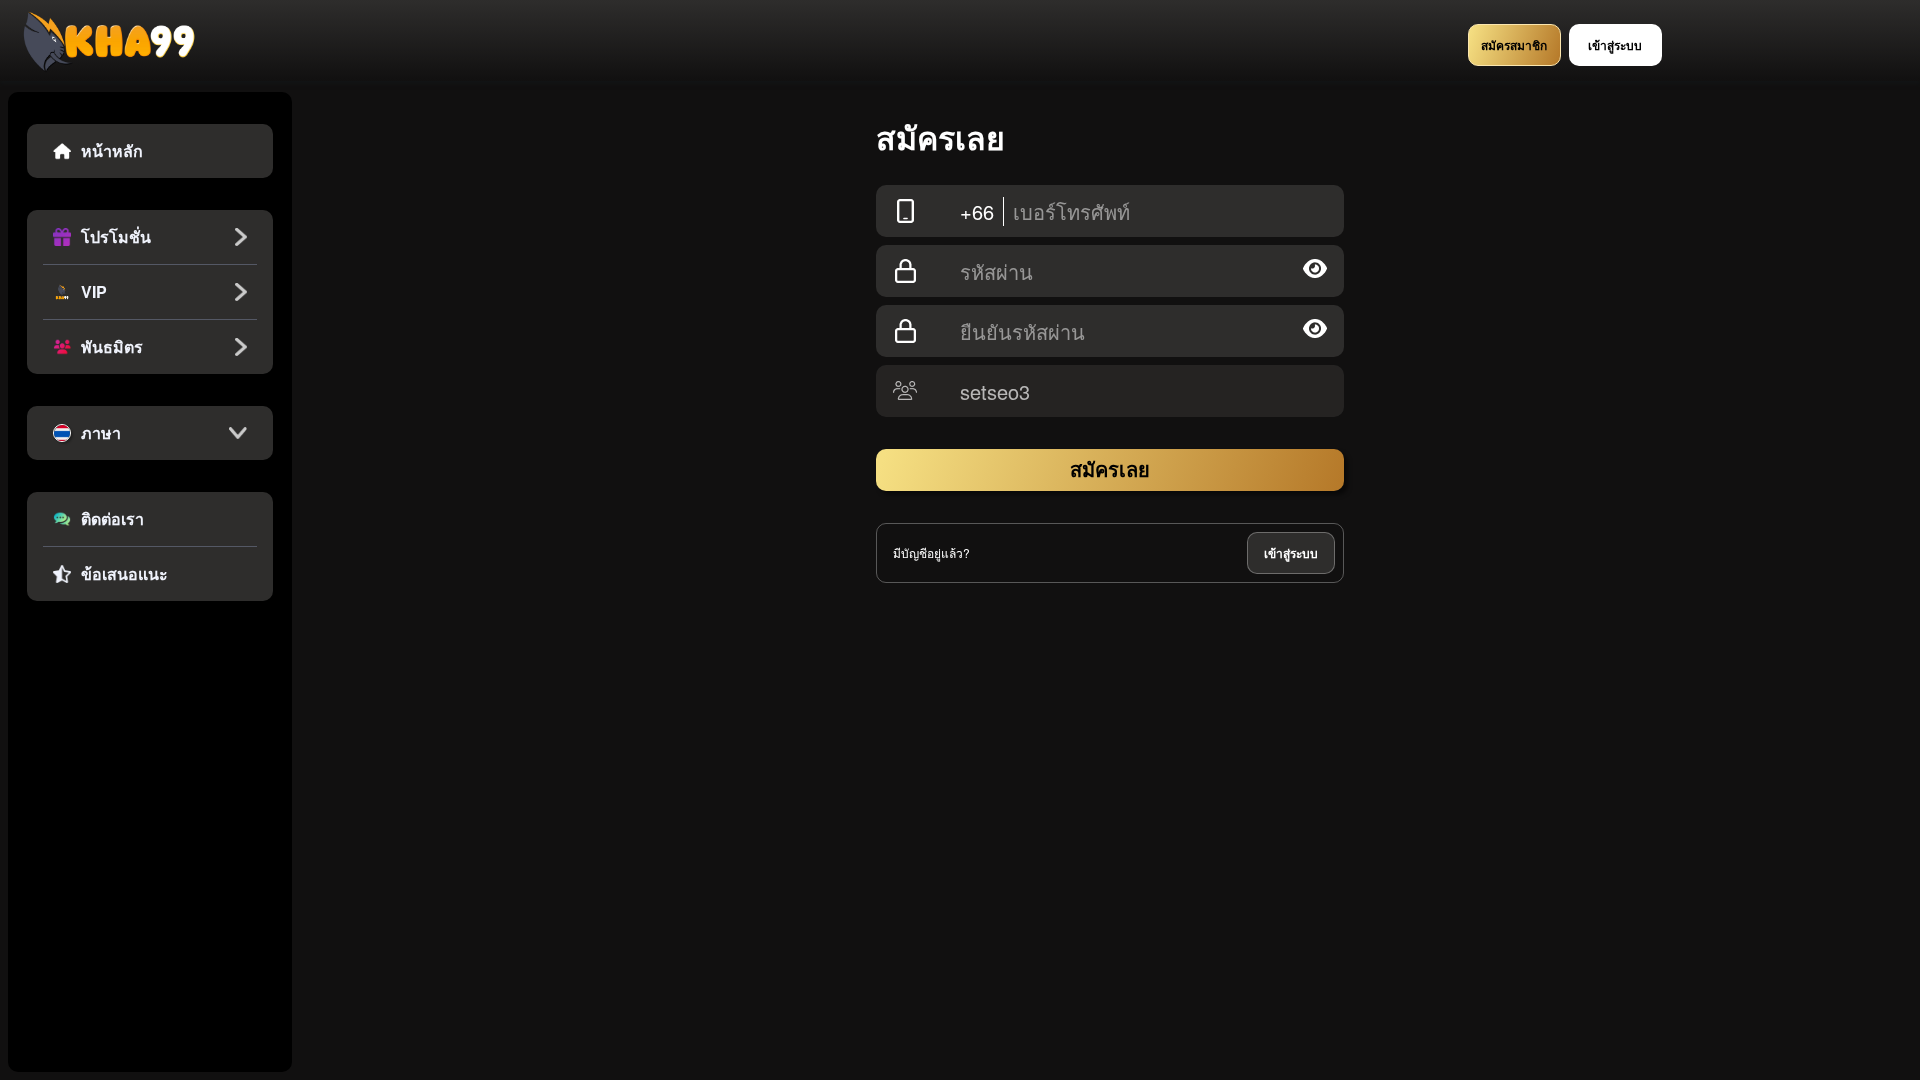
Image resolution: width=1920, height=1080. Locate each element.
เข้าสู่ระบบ (1291, 553)
